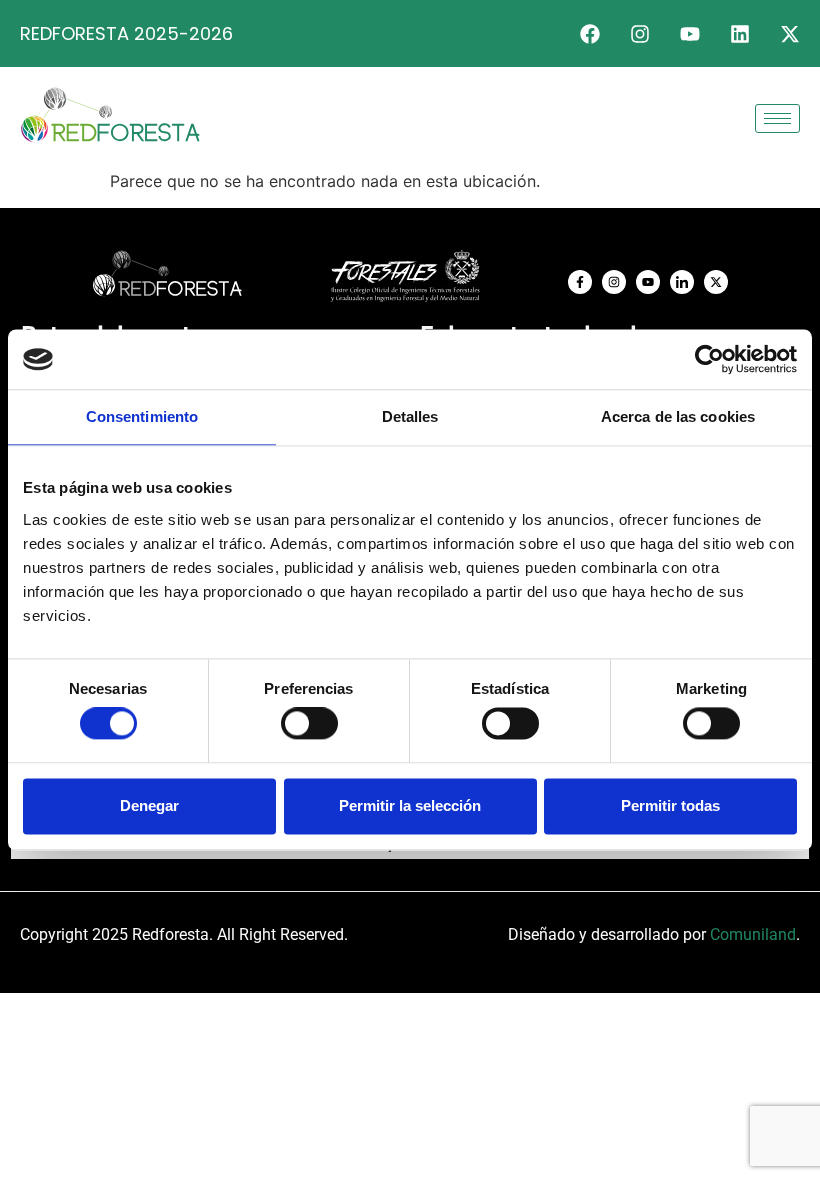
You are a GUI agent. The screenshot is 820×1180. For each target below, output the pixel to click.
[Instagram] (640, 34)
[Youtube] (690, 34)
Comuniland (753, 934)
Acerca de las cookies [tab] (678, 416)
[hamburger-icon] (777, 118)
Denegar (149, 805)
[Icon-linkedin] (682, 282)
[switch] (309, 724)
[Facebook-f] (580, 282)
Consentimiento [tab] (142, 416)
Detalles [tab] (410, 416)
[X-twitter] (790, 34)
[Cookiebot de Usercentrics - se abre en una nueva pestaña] (709, 359)
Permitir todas (670, 805)
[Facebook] (590, 34)
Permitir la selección (410, 805)
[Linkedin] (740, 34)
